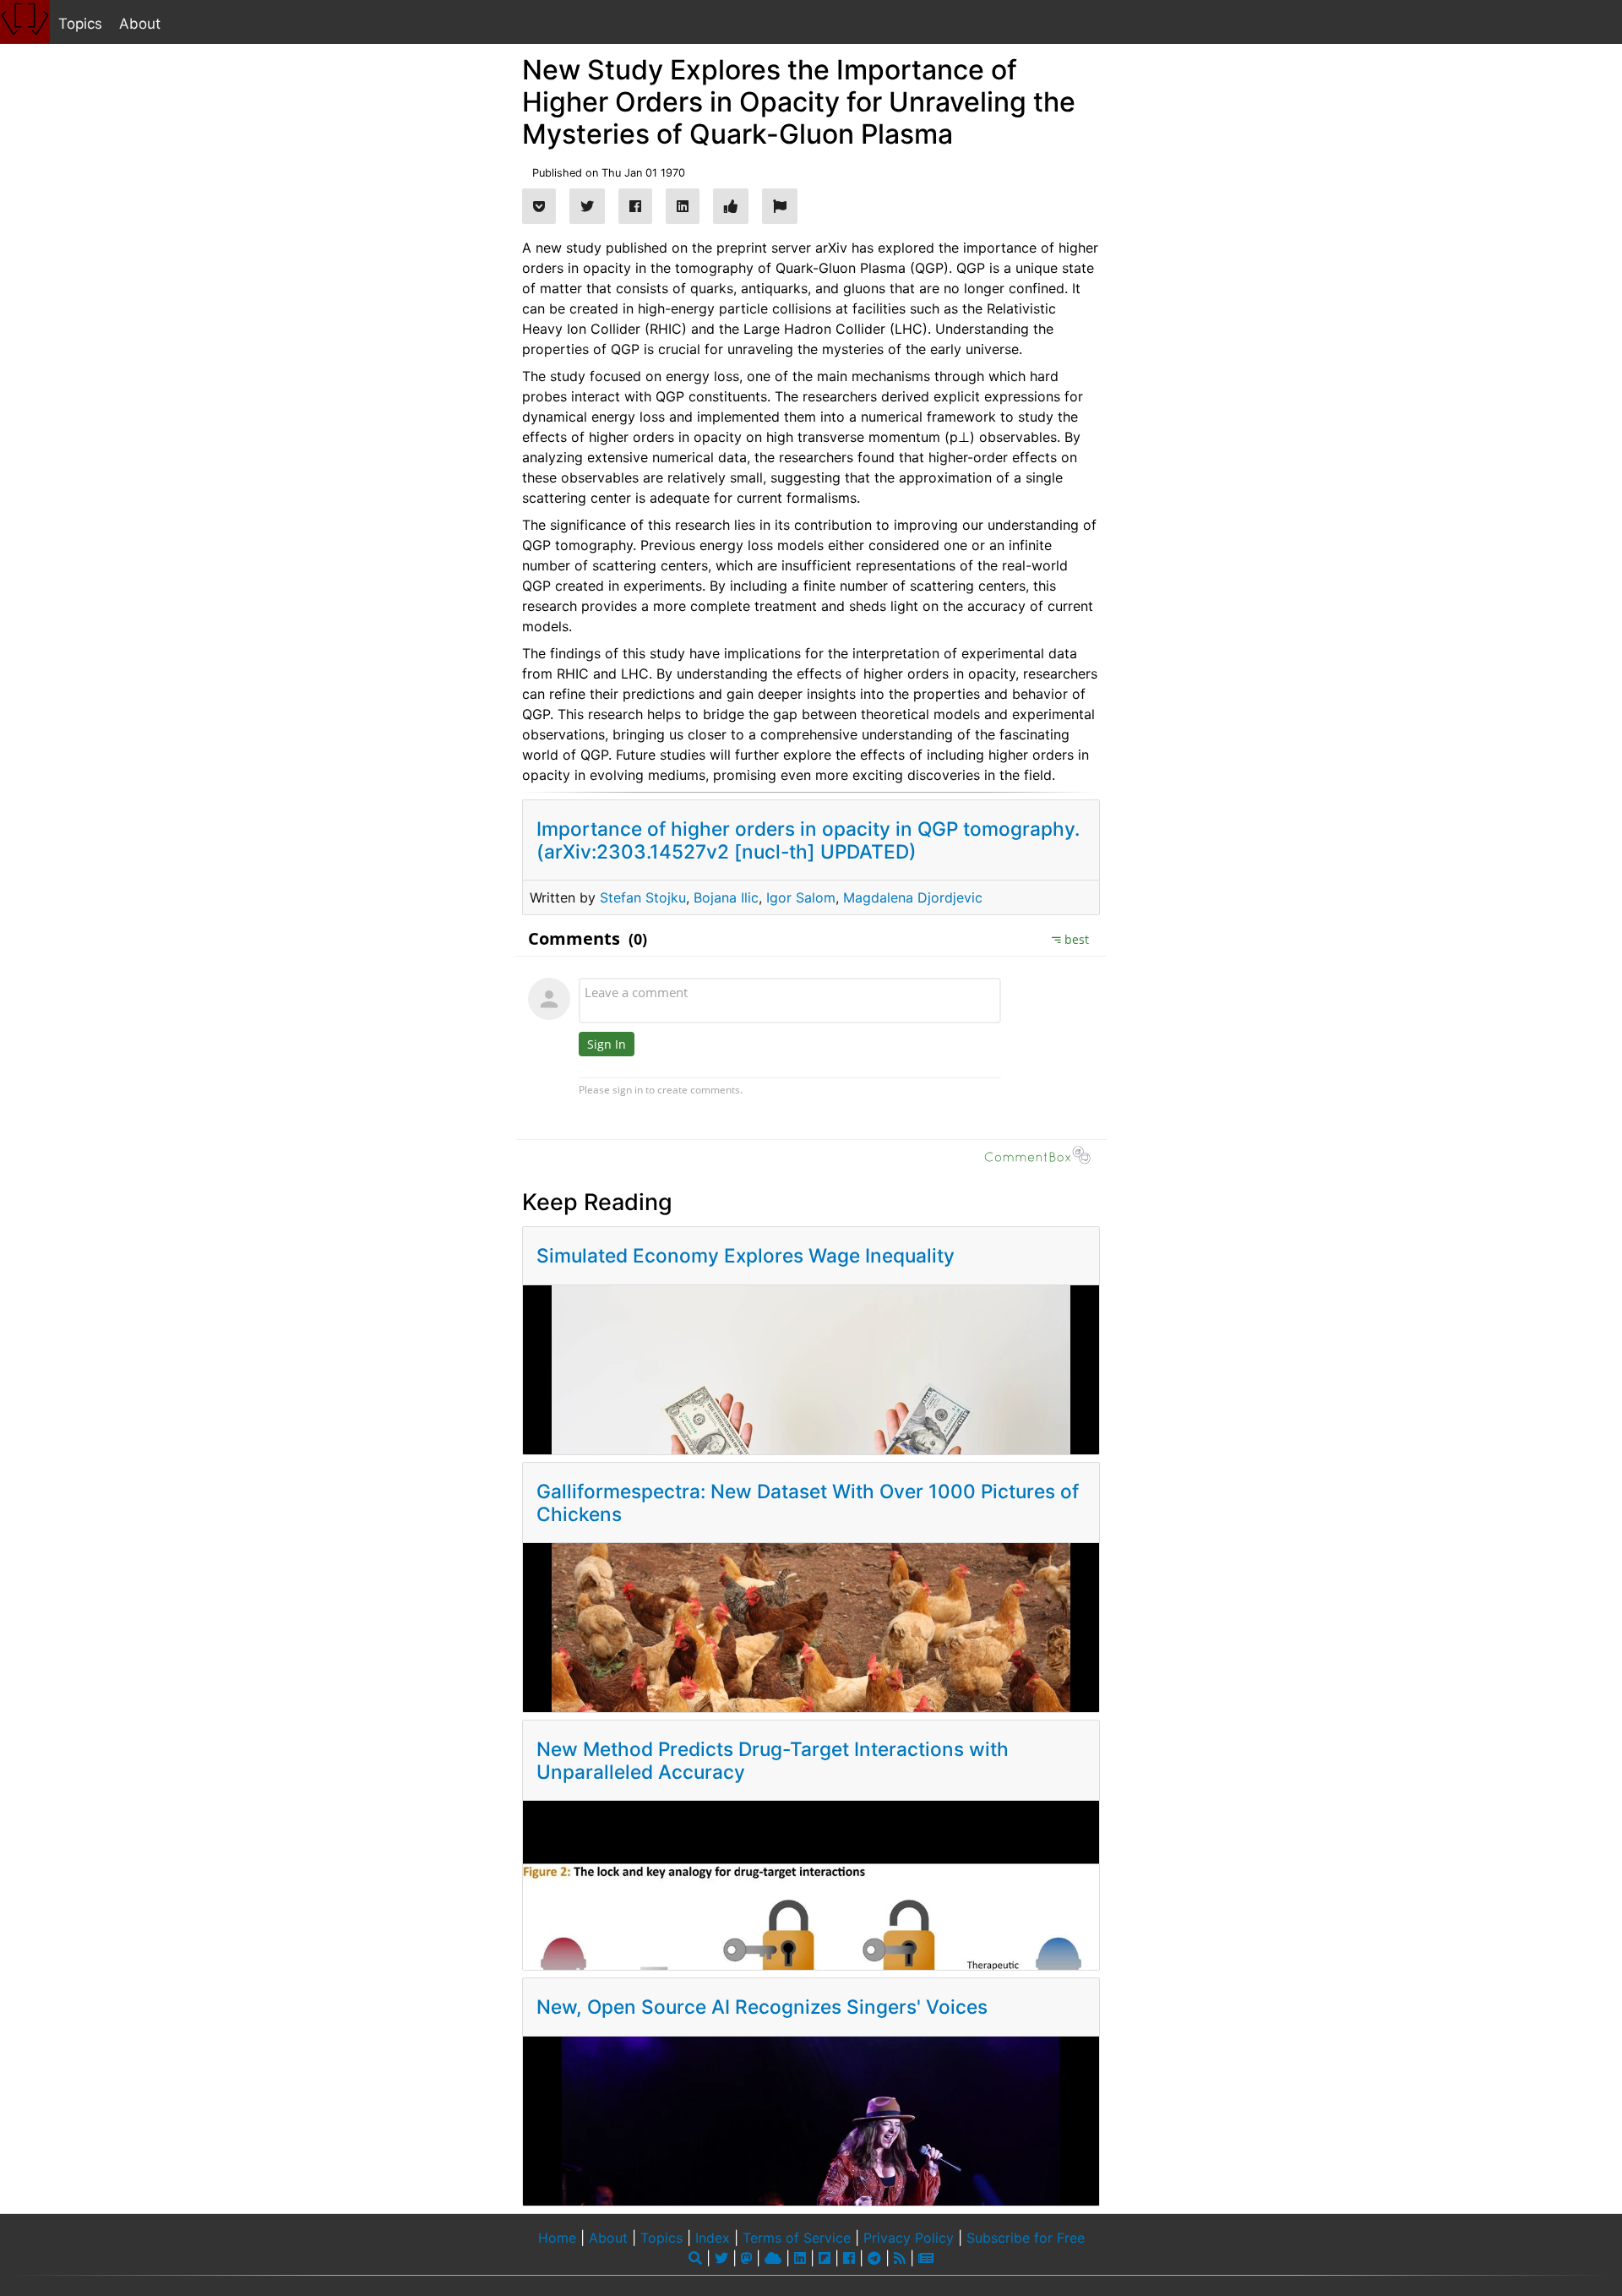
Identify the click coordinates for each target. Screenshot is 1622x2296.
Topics (80, 24)
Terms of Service (797, 2238)
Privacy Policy (909, 2238)
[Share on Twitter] (587, 206)
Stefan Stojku (643, 897)
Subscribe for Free (1026, 2238)
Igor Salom (801, 897)
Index (713, 2238)
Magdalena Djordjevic (913, 897)
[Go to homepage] (25, 22)
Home (557, 2238)
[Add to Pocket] (539, 206)
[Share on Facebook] (635, 206)
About (140, 24)
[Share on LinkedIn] (683, 206)
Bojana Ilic (726, 897)
